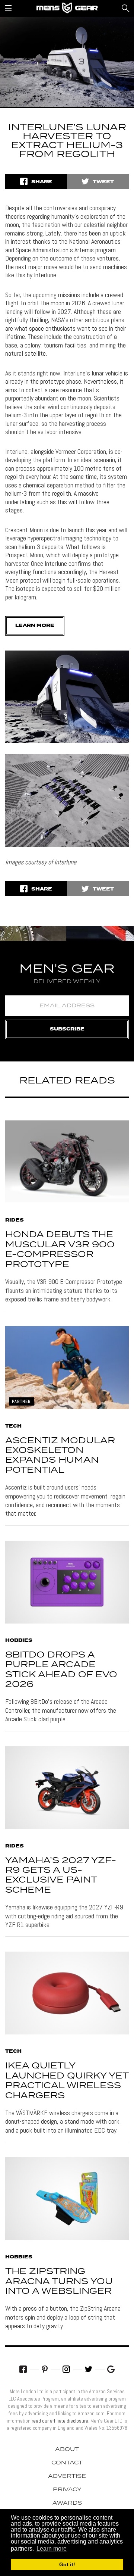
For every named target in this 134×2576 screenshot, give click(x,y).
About (67, 2449)
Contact (67, 2463)
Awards (67, 2503)
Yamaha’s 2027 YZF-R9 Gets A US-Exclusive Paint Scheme (61, 1875)
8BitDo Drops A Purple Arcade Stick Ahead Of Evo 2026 (61, 1670)
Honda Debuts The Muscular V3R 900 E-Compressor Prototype (60, 1250)
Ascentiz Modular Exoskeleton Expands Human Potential (60, 1456)
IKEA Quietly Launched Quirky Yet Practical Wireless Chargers (67, 2081)
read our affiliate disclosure (60, 2421)
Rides (15, 1220)
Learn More (35, 626)
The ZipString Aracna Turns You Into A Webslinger (59, 2282)
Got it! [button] (67, 2564)
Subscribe (67, 1029)
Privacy (67, 2490)
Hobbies (19, 1641)
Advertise (67, 2476)
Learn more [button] (52, 2549)
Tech (13, 1426)
